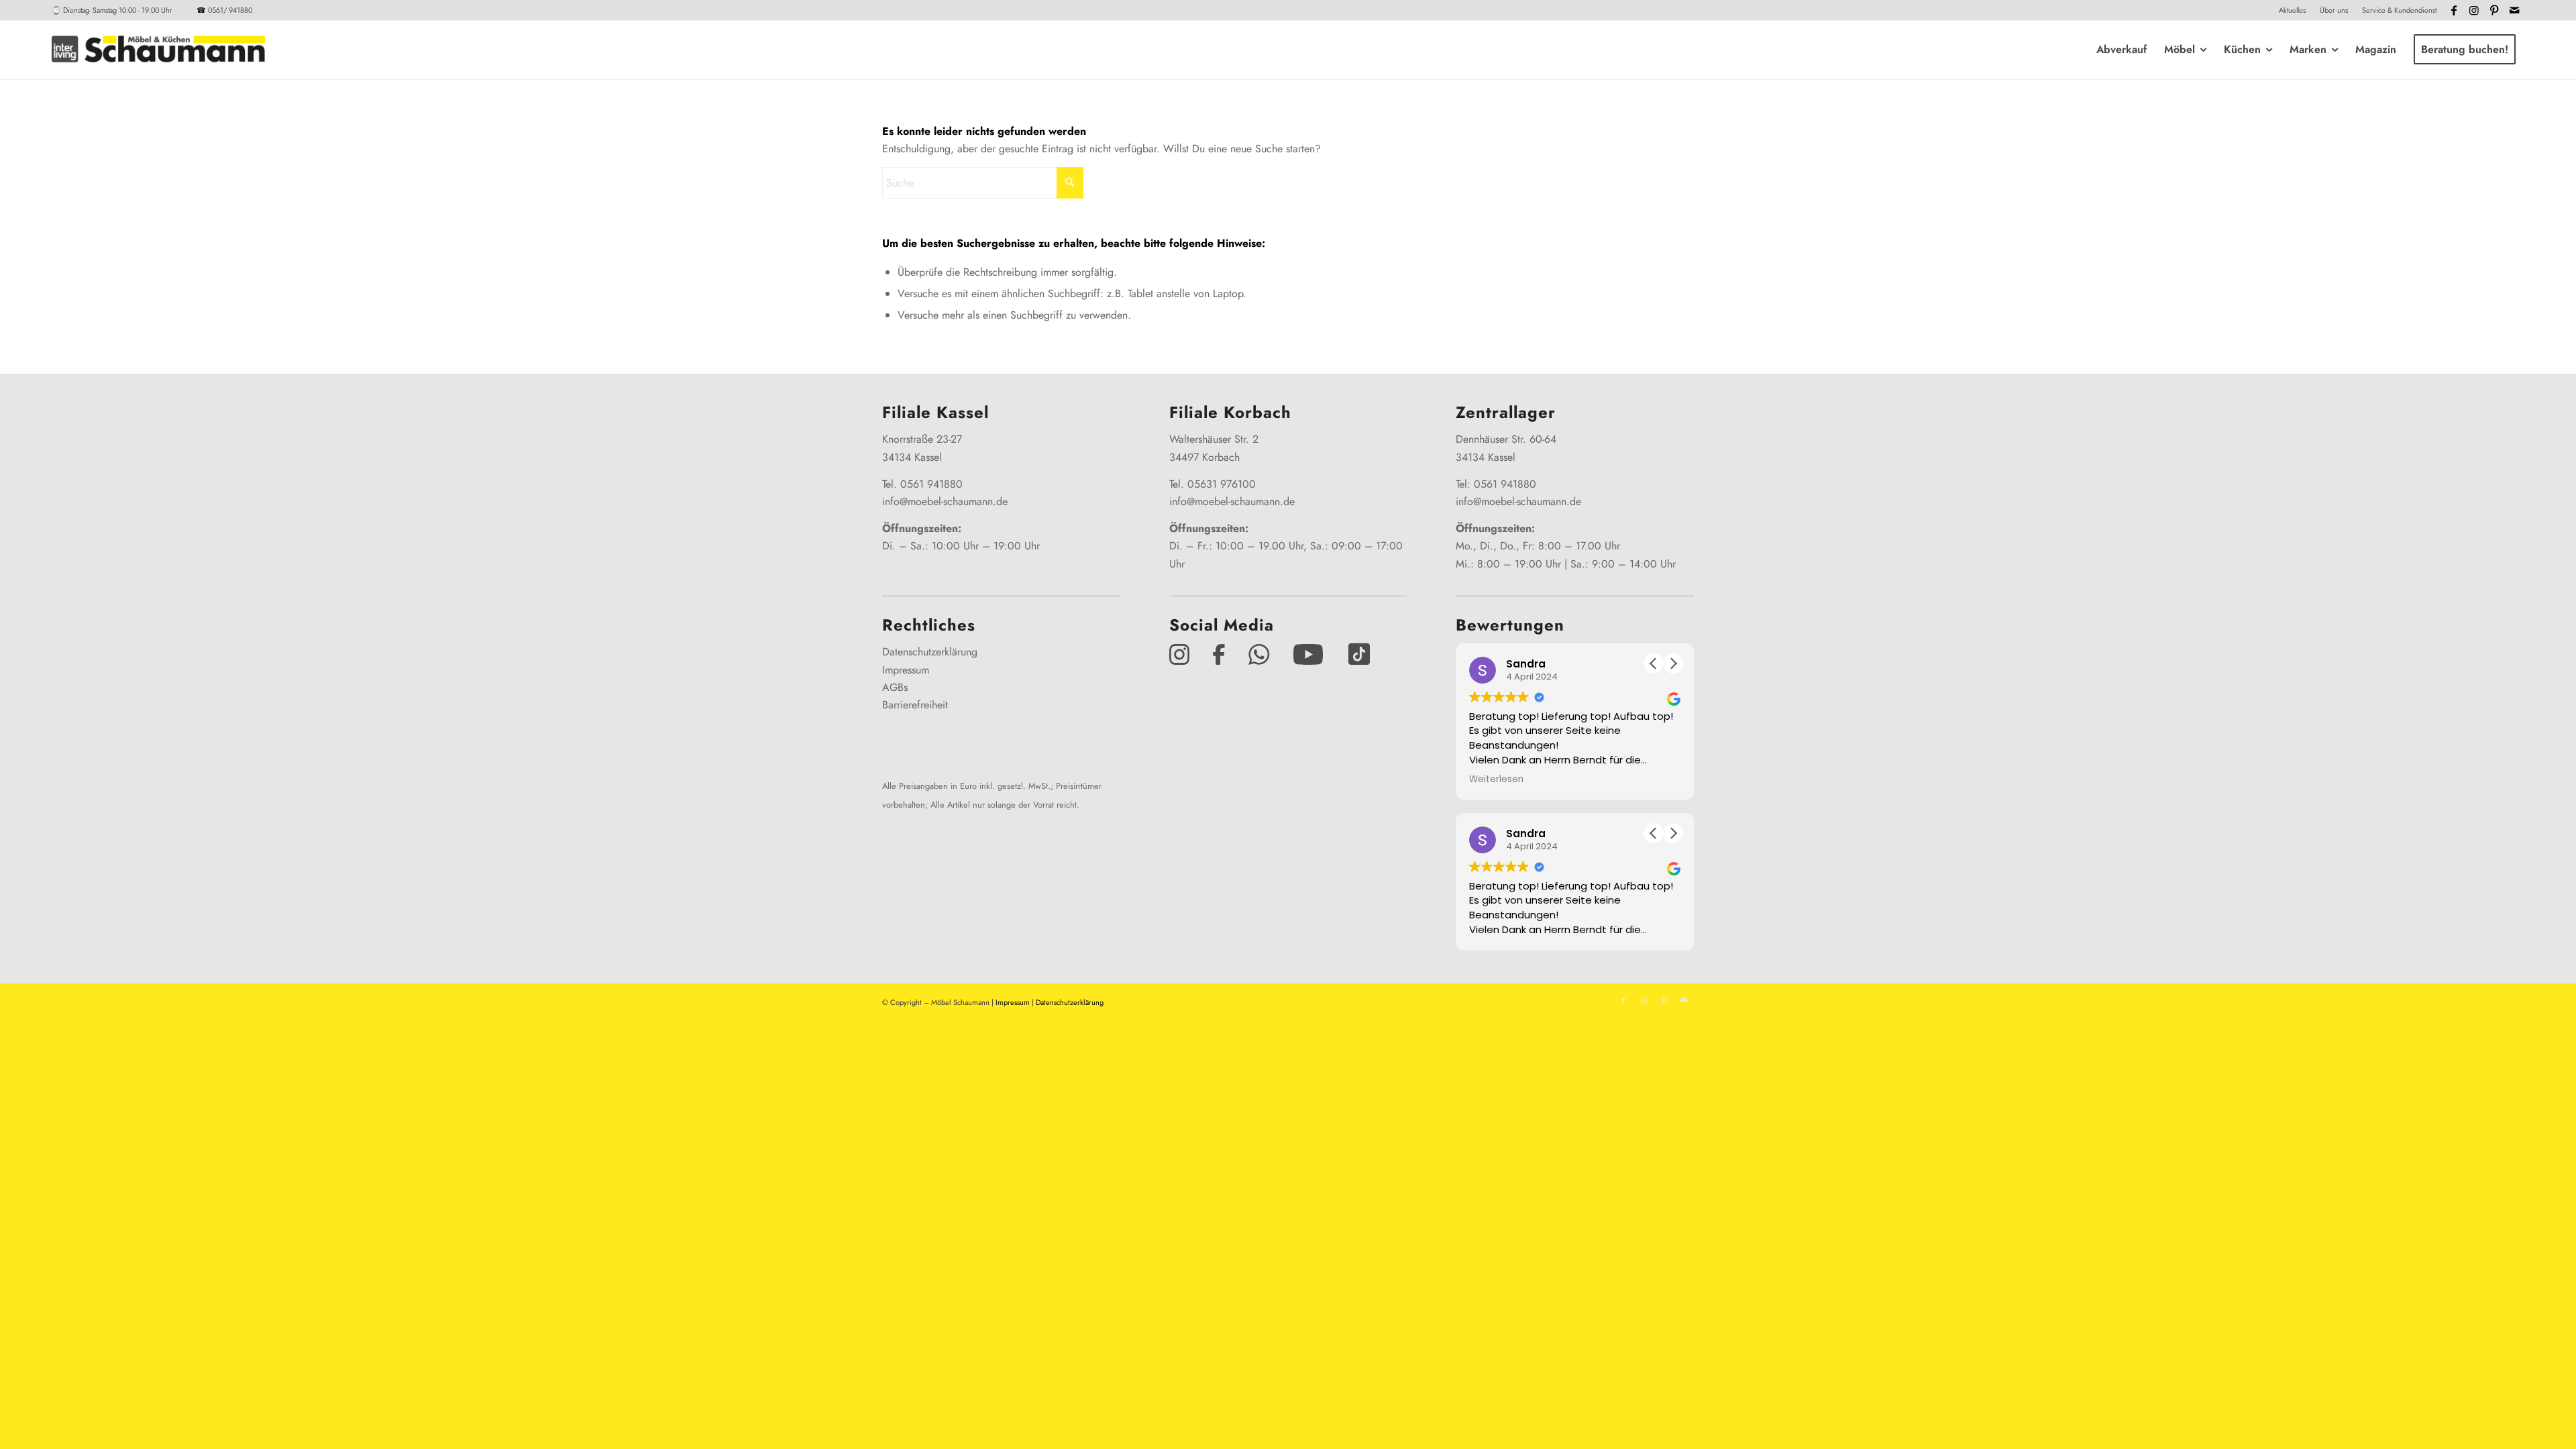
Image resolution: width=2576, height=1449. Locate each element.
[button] (1673, 663)
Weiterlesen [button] (1496, 780)
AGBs (895, 687)
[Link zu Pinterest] (2494, 10)
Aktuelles (2292, 10)
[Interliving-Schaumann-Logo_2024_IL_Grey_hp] (158, 50)
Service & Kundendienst (2399, 10)
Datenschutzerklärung (930, 652)
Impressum (906, 670)
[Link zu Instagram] (2474, 10)
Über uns (2334, 10)
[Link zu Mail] (2514, 10)
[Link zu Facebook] (2454, 10)
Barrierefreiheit (915, 705)
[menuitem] (2293, 10)
